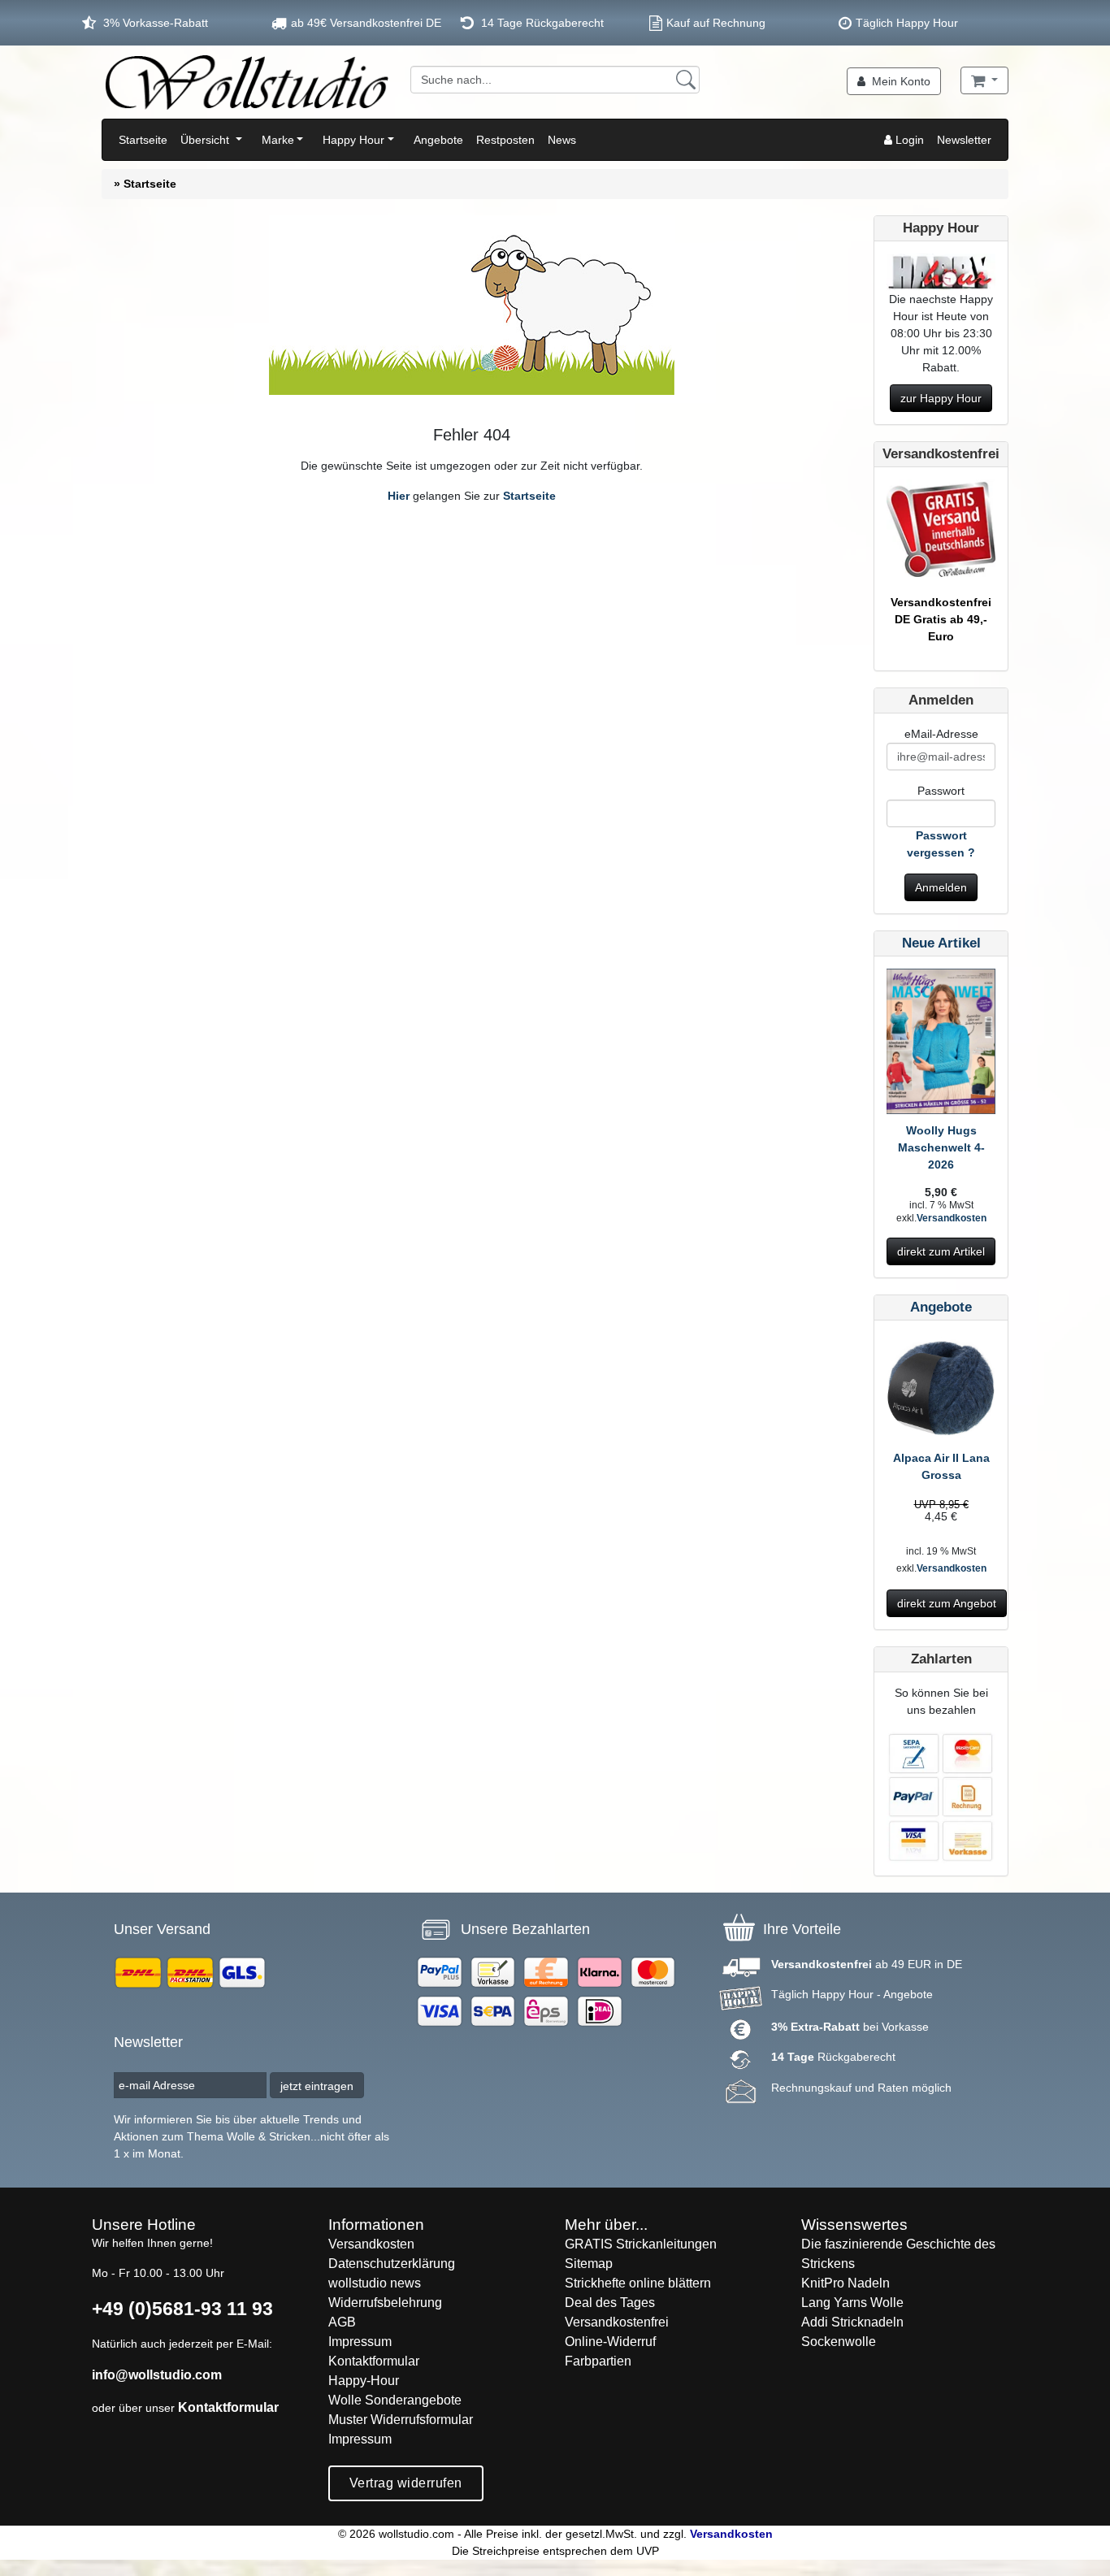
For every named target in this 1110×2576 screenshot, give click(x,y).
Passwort (941, 791)
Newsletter (964, 140)
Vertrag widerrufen (406, 2483)
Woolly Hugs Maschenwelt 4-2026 (941, 1147)
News (562, 140)
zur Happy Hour (941, 398)
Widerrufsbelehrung (385, 2303)
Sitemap (589, 2264)
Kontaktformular (228, 2407)
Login (908, 140)
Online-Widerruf (610, 2342)
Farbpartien (598, 2361)
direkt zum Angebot (947, 1603)
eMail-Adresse (941, 734)
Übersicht (206, 140)
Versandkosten (952, 1218)
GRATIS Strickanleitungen (641, 2244)
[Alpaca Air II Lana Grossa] (941, 1390)
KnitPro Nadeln (846, 2283)
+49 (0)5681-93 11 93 (182, 2309)
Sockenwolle (839, 2342)
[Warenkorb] (984, 80)
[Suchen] (686, 80)
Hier (399, 496)
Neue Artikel (941, 943)
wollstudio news (375, 2283)
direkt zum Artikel (941, 1251)
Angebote (438, 140)
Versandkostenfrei (617, 2322)
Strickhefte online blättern (638, 2283)
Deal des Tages (610, 2303)
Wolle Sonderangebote (395, 2400)
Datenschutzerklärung (392, 2264)
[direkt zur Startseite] (246, 82)
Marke (278, 140)
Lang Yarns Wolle (852, 2303)
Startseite (143, 140)
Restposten (505, 140)
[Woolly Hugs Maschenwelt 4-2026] (941, 1044)
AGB (342, 2322)
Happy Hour (353, 140)
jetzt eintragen (317, 2086)
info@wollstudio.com (157, 2375)
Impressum (360, 2342)
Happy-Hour (364, 2381)
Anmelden (941, 887)
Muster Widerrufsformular (401, 2420)
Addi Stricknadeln (852, 2322)
